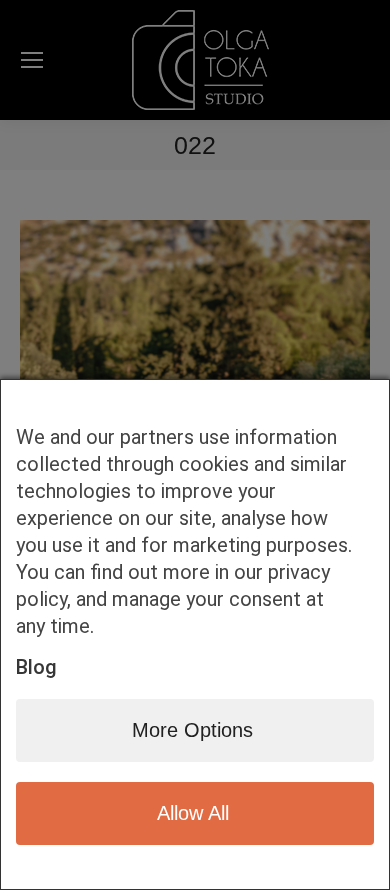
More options (192, 730)
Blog (36, 667)
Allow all (193, 813)
